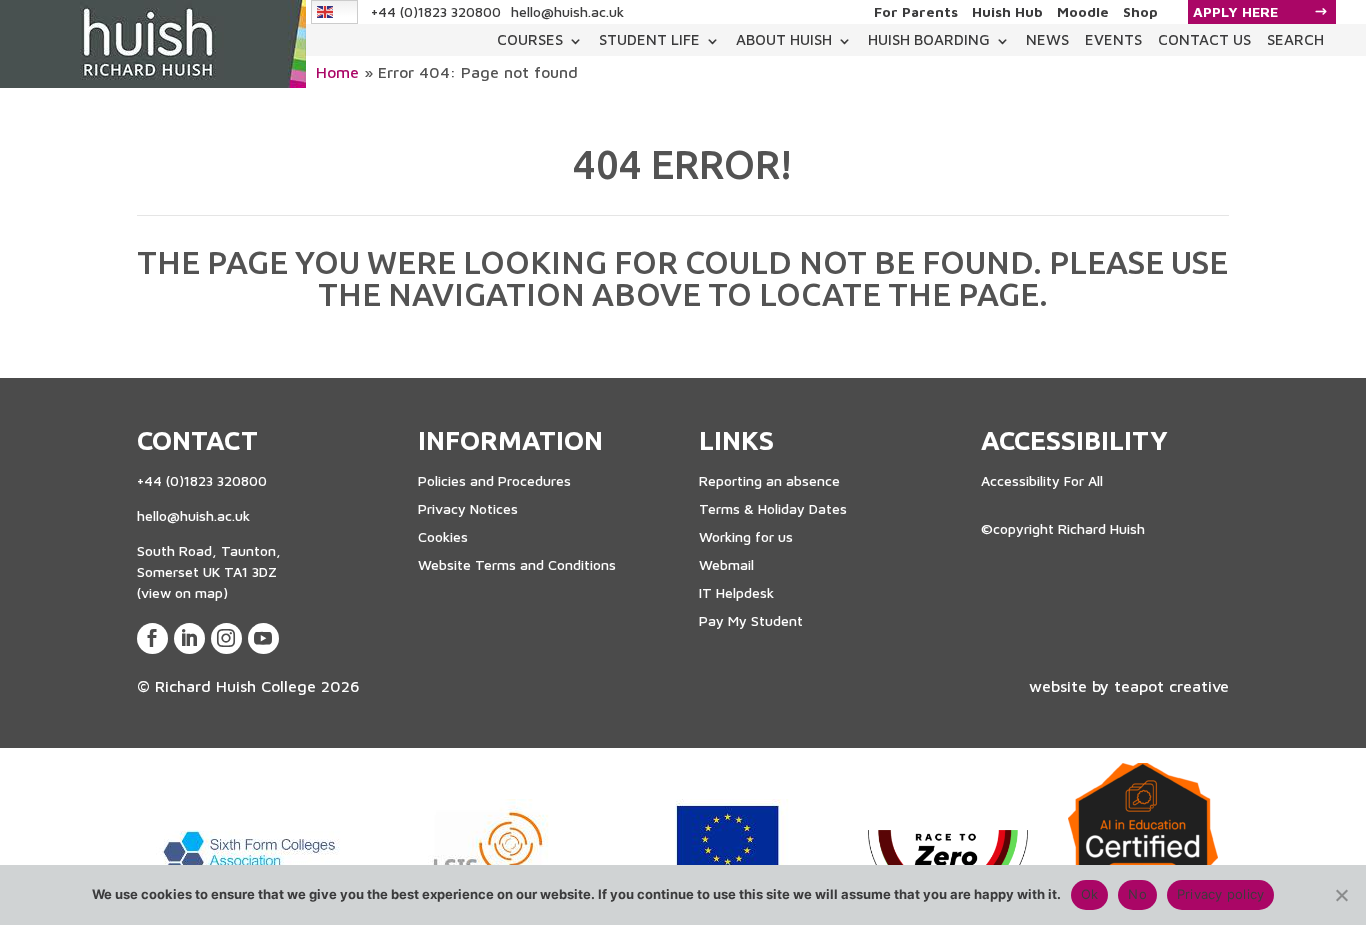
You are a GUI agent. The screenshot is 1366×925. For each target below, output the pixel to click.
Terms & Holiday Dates (773, 508)
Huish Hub (1007, 12)
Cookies (443, 536)
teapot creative (1171, 686)
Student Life (649, 39)
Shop (1140, 12)
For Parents (916, 12)
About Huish (784, 39)
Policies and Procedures (494, 480)
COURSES (530, 39)
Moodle (1083, 12)
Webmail (726, 564)
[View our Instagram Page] (226, 638)
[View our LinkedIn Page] (189, 638)
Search (1295, 39)
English (335, 11)
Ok (1090, 894)
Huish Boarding (929, 39)
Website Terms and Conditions (517, 564)
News (1047, 39)
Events (1113, 39)
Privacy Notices (468, 508)
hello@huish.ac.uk (567, 11)
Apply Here (1235, 11)
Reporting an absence (769, 480)
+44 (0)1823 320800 (436, 11)
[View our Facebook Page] (152, 638)
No (1137, 894)
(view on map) (182, 592)
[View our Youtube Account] (263, 638)
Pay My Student (751, 620)
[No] (1341, 895)
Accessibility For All (1042, 480)
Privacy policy (1221, 894)
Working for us (746, 536)
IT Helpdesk (736, 592)
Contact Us (1204, 39)
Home (337, 72)
